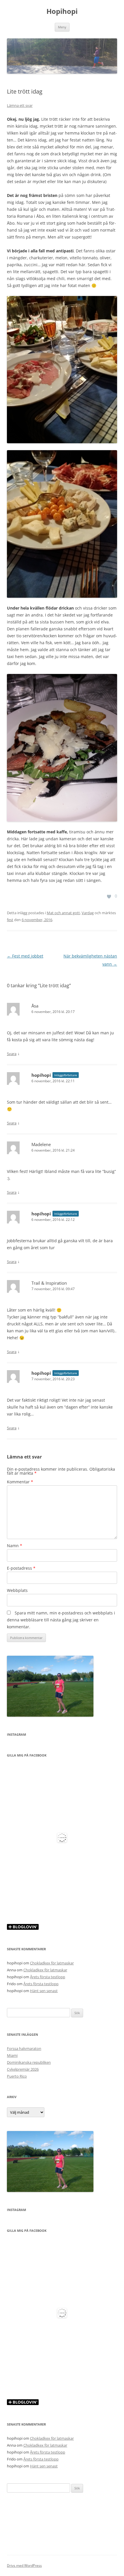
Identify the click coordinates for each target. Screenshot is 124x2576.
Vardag (88, 913)
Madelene (41, 1144)
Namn (15, 1546)
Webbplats (17, 1590)
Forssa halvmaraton (24, 2048)
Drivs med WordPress (24, 2565)
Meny (62, 27)
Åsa (35, 1006)
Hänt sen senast (44, 1991)
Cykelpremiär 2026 (23, 2069)
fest (10, 920)
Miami (12, 2055)
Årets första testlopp (48, 1977)
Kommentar (20, 1482)
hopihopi (41, 1075)
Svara (12, 1054)
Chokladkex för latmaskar (52, 1963)
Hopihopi (62, 11)
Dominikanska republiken (29, 2062)
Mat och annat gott (63, 913)
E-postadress (21, 1568)
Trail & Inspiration (49, 1283)
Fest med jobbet (25, 956)
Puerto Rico (17, 2076)
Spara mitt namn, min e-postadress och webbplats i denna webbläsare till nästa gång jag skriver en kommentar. (61, 1620)
